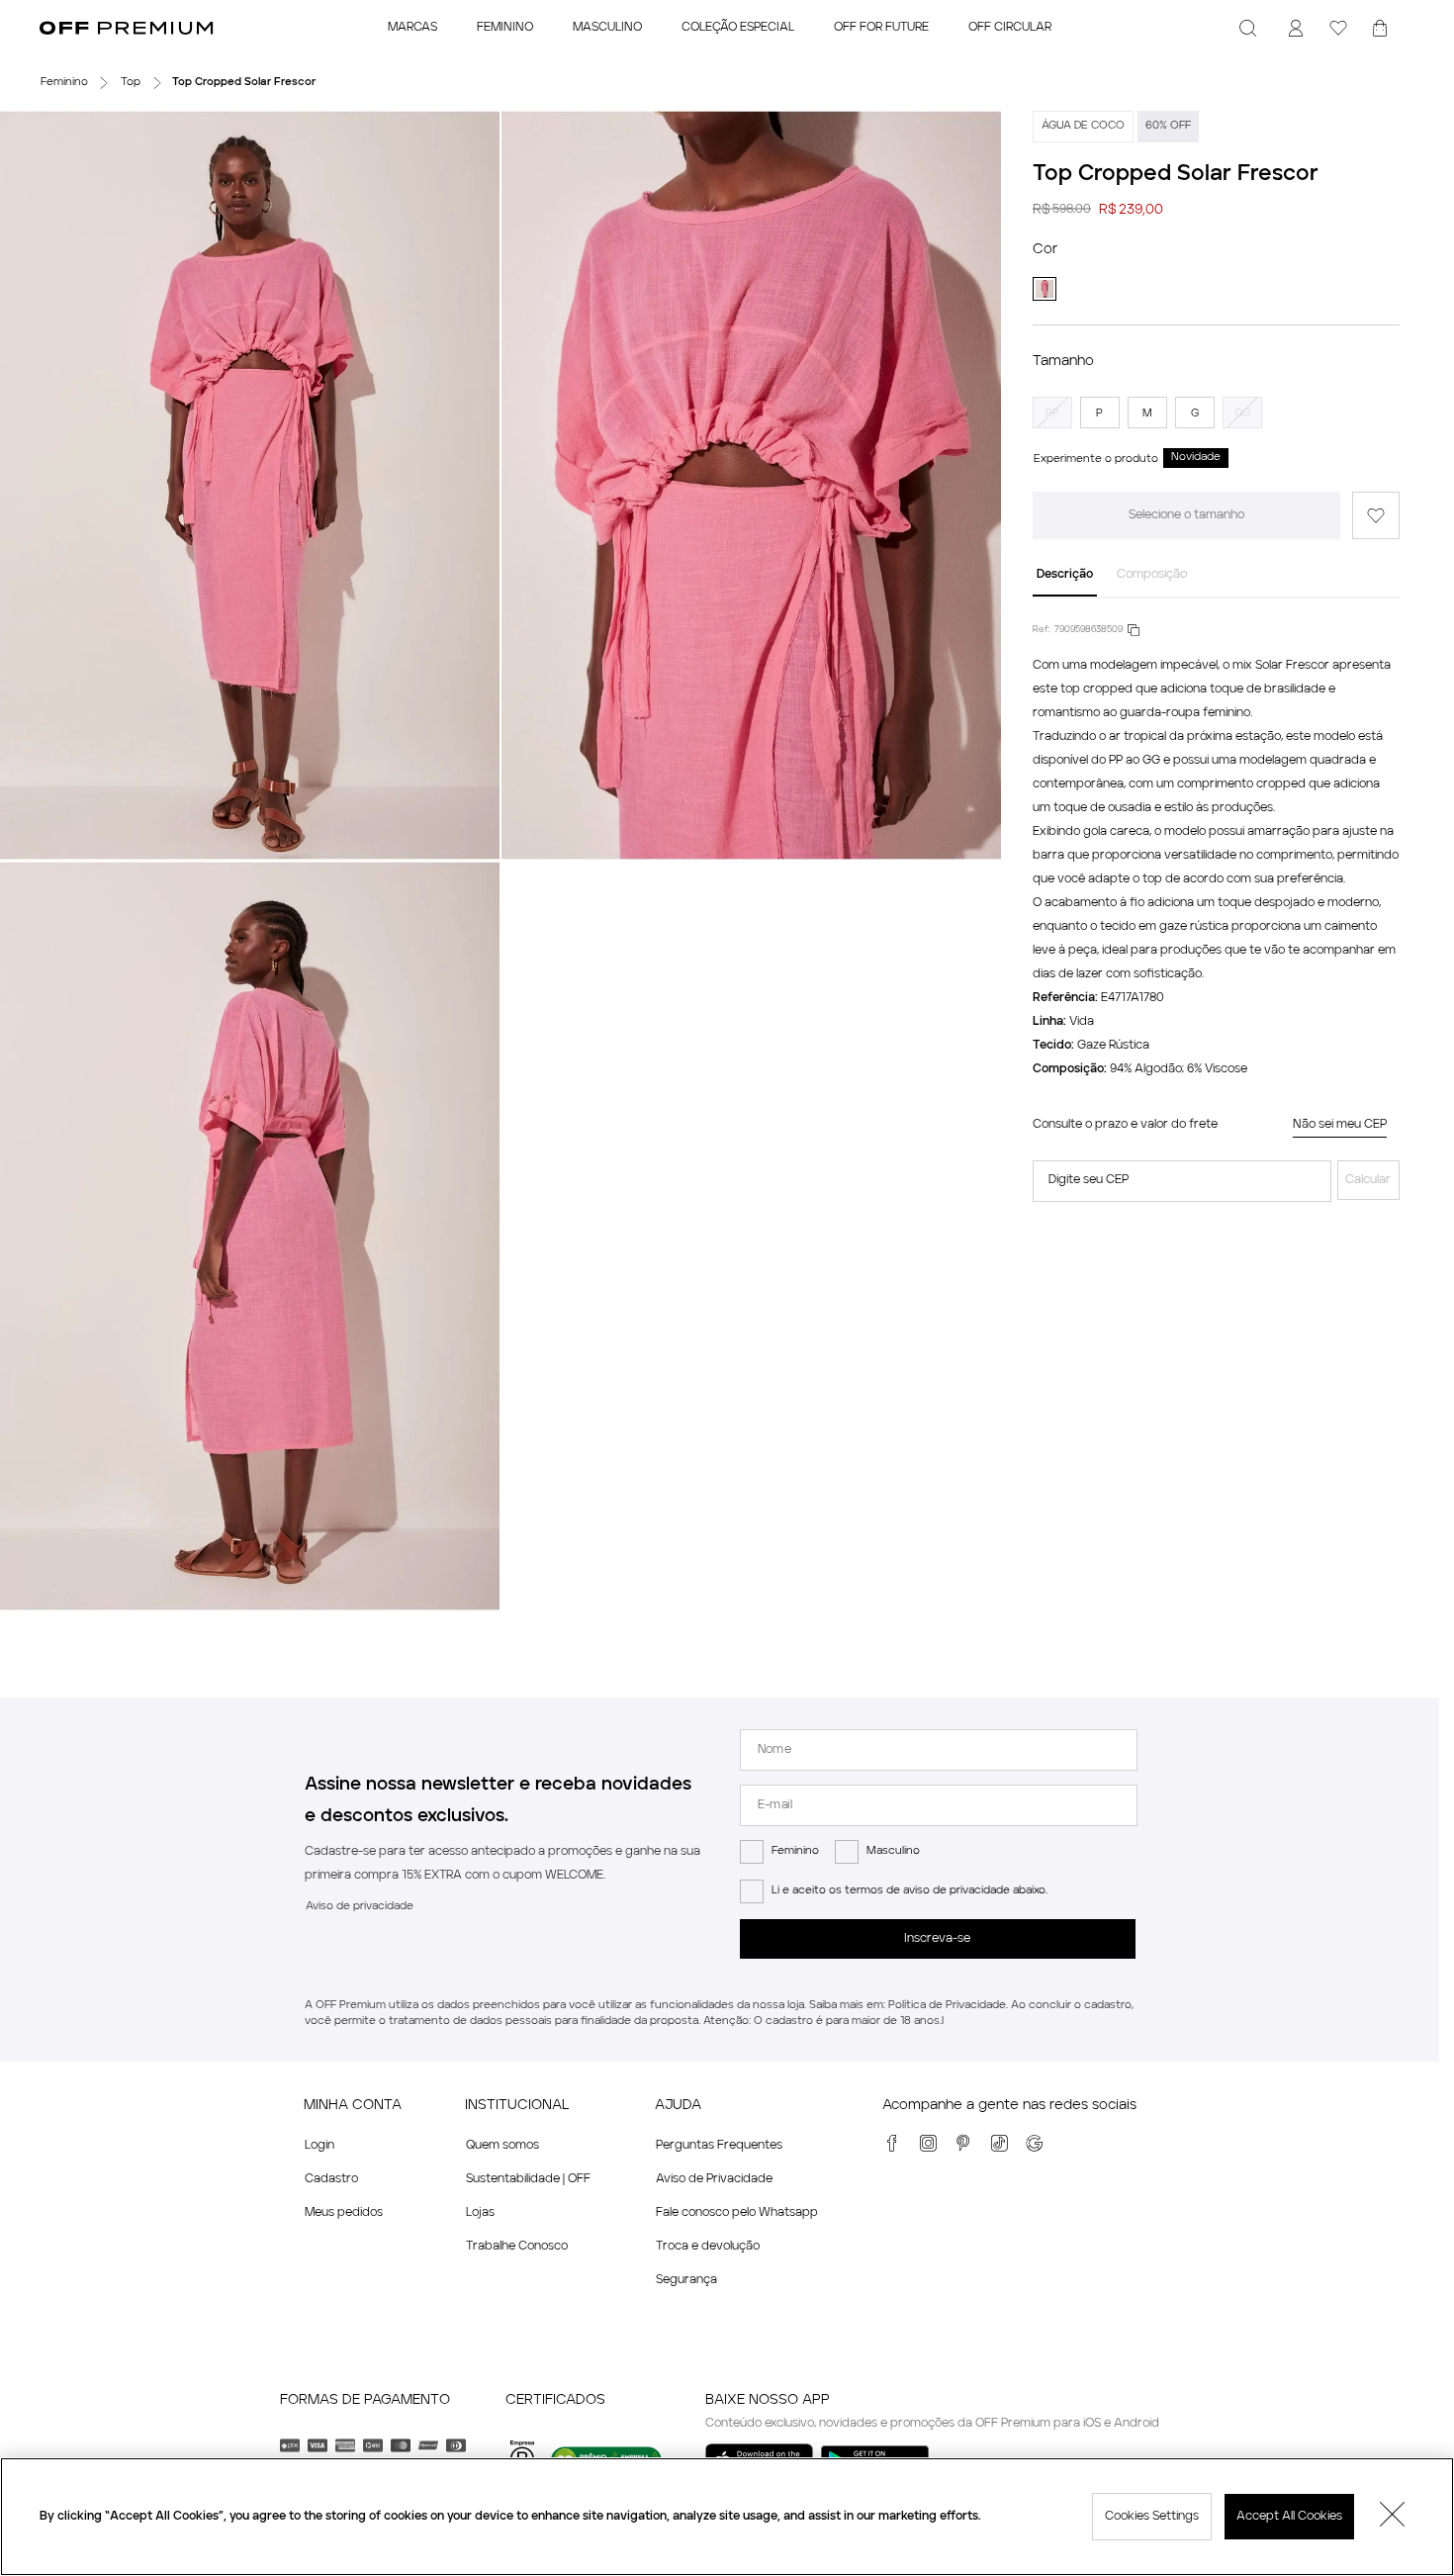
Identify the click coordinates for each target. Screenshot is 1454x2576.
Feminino (795, 1851)
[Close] (1393, 2517)
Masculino (893, 1851)
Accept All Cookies (1289, 2517)
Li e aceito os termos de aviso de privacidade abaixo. (909, 1891)
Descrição (1065, 575)
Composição (1152, 575)
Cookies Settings (1152, 2517)
